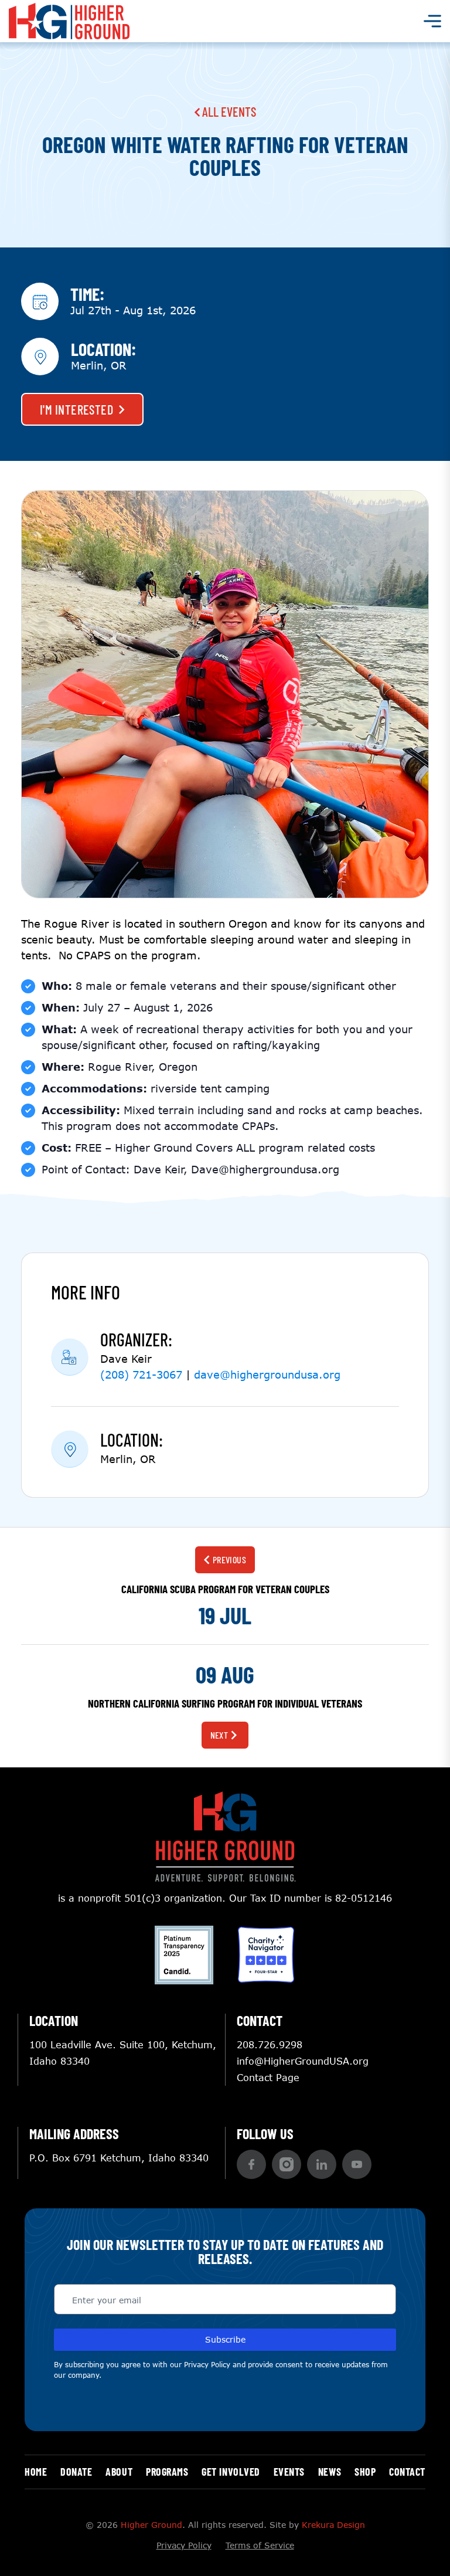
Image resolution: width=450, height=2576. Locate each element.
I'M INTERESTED (76, 409)
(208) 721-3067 (141, 1374)
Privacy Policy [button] (207, 2365)
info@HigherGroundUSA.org (303, 2061)
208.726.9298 (270, 2044)
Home (36, 2472)
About (119, 2472)
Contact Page (268, 2077)
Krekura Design (333, 2525)
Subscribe (225, 2339)
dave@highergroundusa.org (267, 1374)
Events (289, 2472)
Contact (407, 2472)
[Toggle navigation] (432, 21)
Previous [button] (230, 1559)
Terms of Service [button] (260, 2545)
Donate (76, 2472)
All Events (228, 111)
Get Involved (231, 2472)
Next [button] (219, 1735)
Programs (167, 2472)
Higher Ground (151, 2525)
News (330, 2472)
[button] (251, 2164)
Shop (365, 2472)
